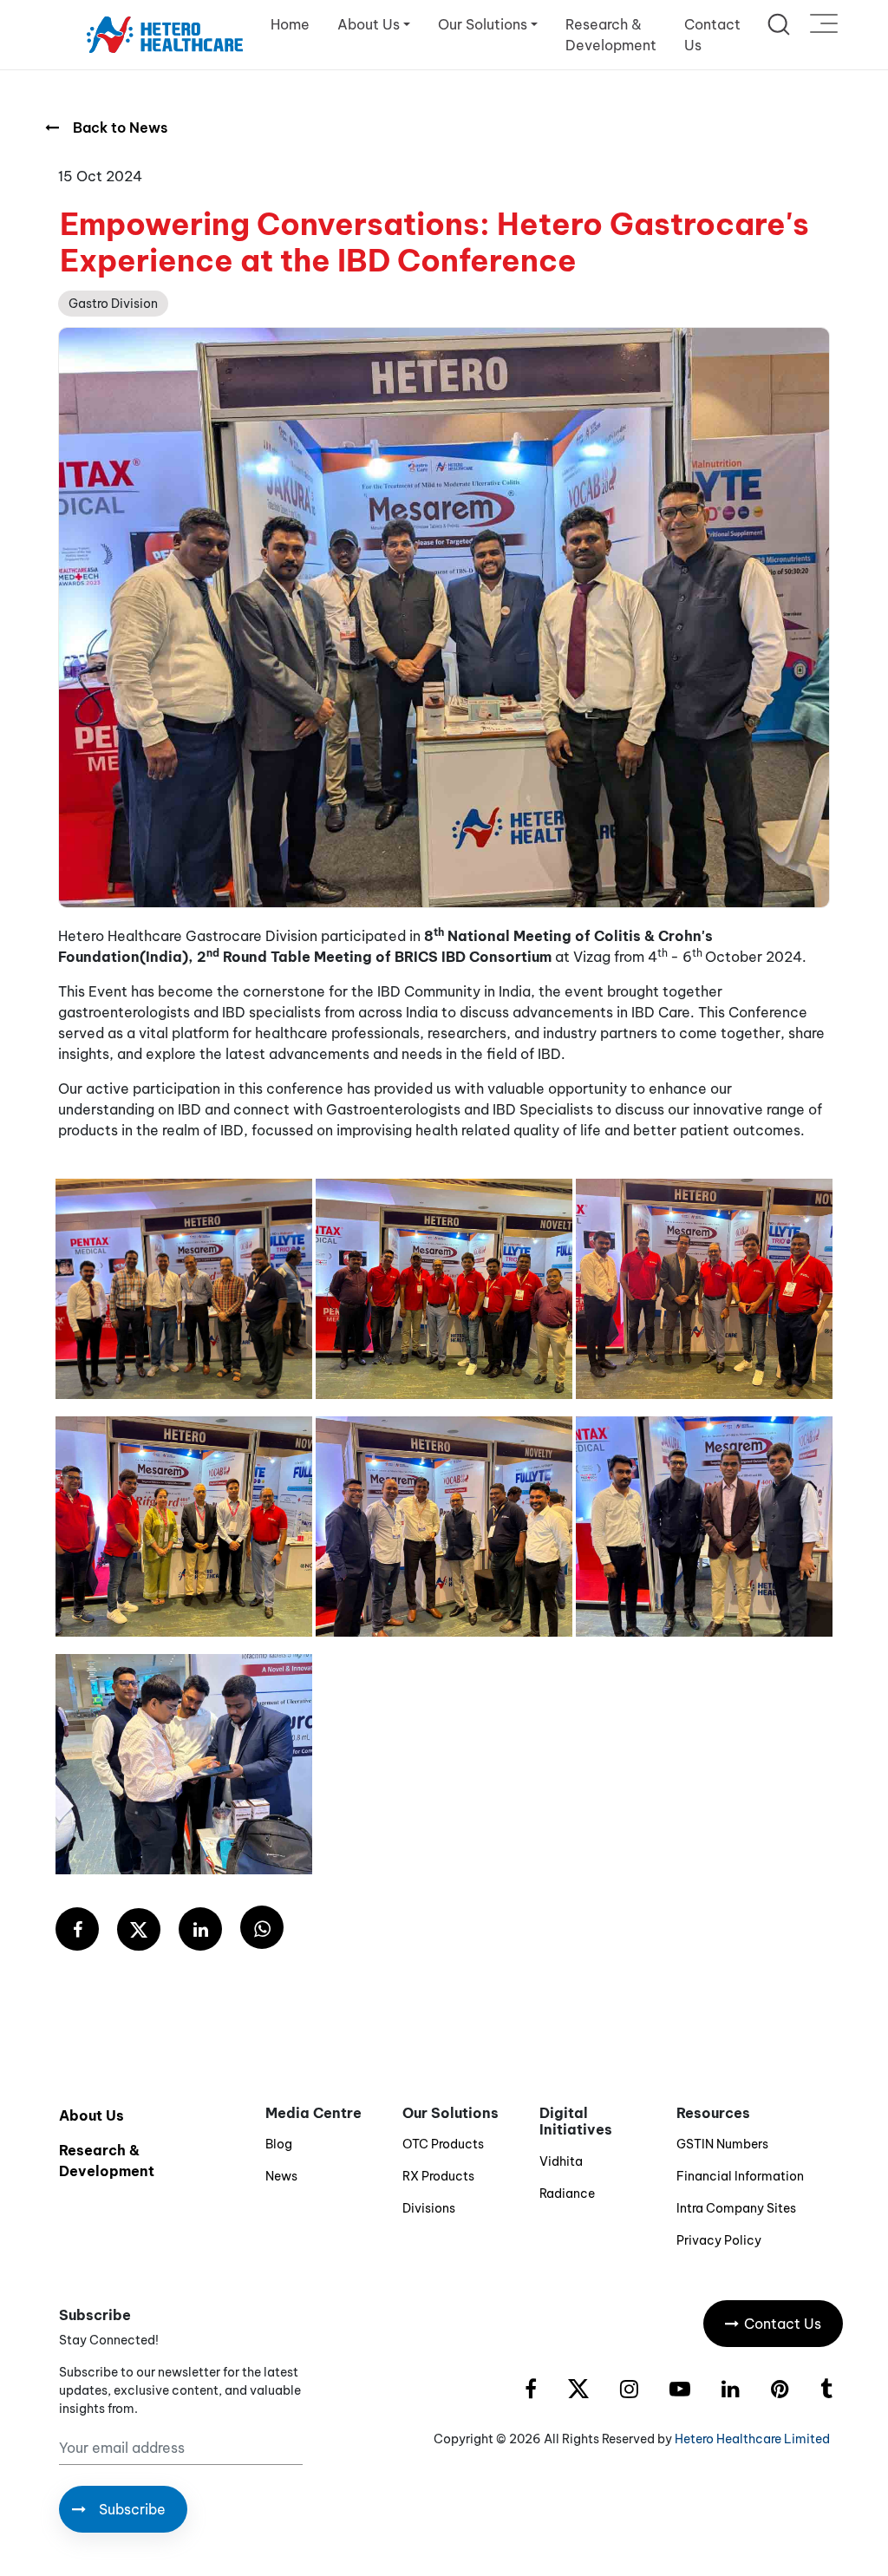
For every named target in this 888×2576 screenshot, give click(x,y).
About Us (91, 2115)
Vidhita (561, 2161)
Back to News (120, 127)
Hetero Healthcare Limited (752, 2439)
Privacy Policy (719, 2240)
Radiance (567, 2194)
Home (290, 24)
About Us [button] (369, 24)
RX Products (438, 2176)
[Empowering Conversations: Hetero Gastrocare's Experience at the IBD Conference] (77, 1929)
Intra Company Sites (736, 2208)
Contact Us (712, 35)
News (281, 2176)
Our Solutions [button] (483, 24)
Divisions (429, 2208)
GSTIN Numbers (722, 2144)
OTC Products (443, 2144)
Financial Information (740, 2176)
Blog (279, 2144)
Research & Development (611, 35)
